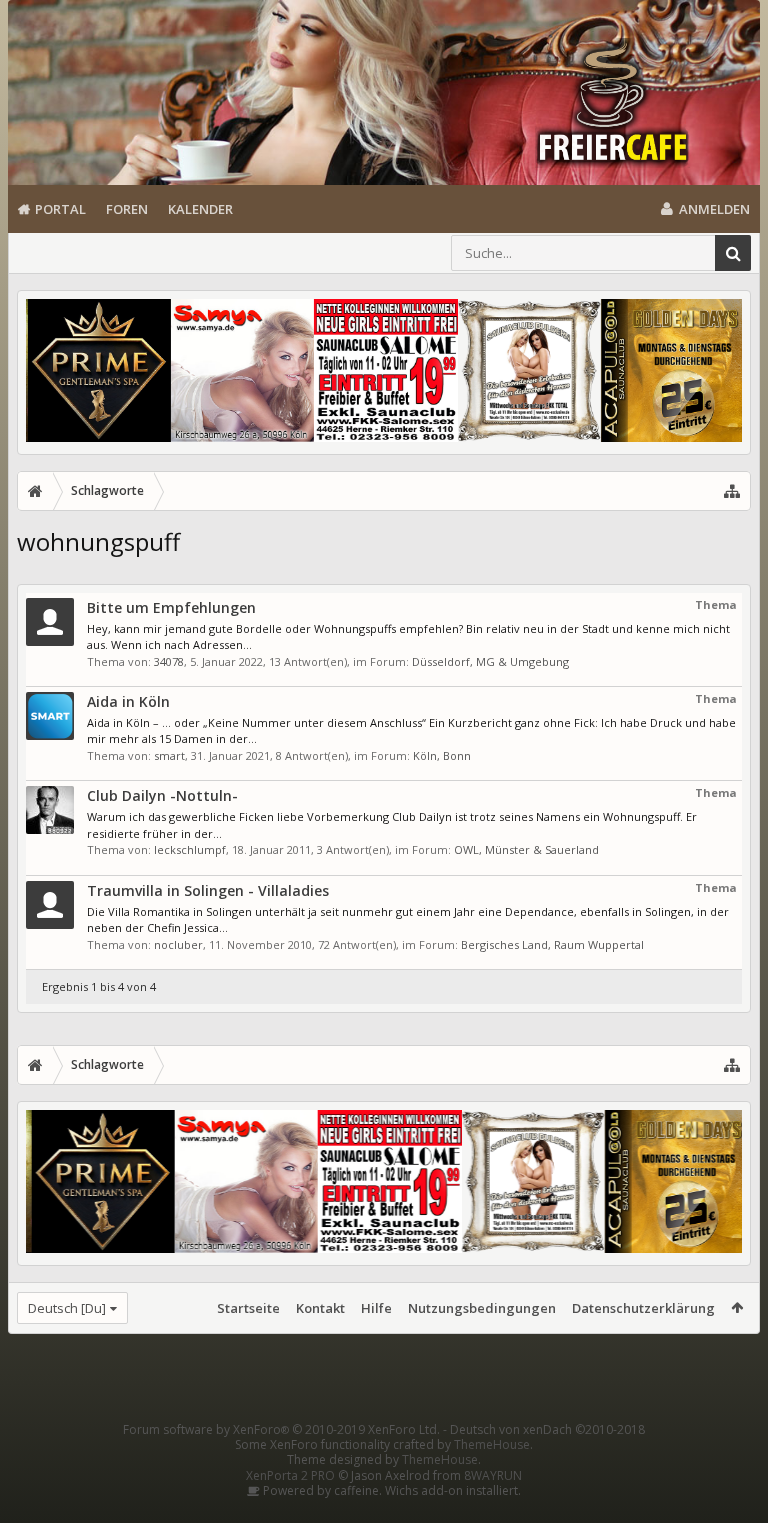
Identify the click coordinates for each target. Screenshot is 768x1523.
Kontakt (320, 1308)
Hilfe (376, 1308)
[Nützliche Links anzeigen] (732, 491)
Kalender (200, 209)
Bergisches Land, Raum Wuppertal (552, 944)
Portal (60, 209)
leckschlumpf (190, 849)
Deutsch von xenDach (547, 1429)
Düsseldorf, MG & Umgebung (490, 661)
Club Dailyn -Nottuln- (162, 795)
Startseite (248, 1308)
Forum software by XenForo (281, 1429)
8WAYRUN (493, 1475)
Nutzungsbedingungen (482, 1308)
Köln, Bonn (442, 755)
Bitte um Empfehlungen (171, 607)
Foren (127, 209)
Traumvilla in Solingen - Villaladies (208, 890)
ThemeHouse (492, 1444)
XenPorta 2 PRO (290, 1475)
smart (169, 755)
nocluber (178, 944)
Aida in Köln (128, 701)
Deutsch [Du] (67, 1308)
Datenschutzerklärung (643, 1308)
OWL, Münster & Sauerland (526, 849)
